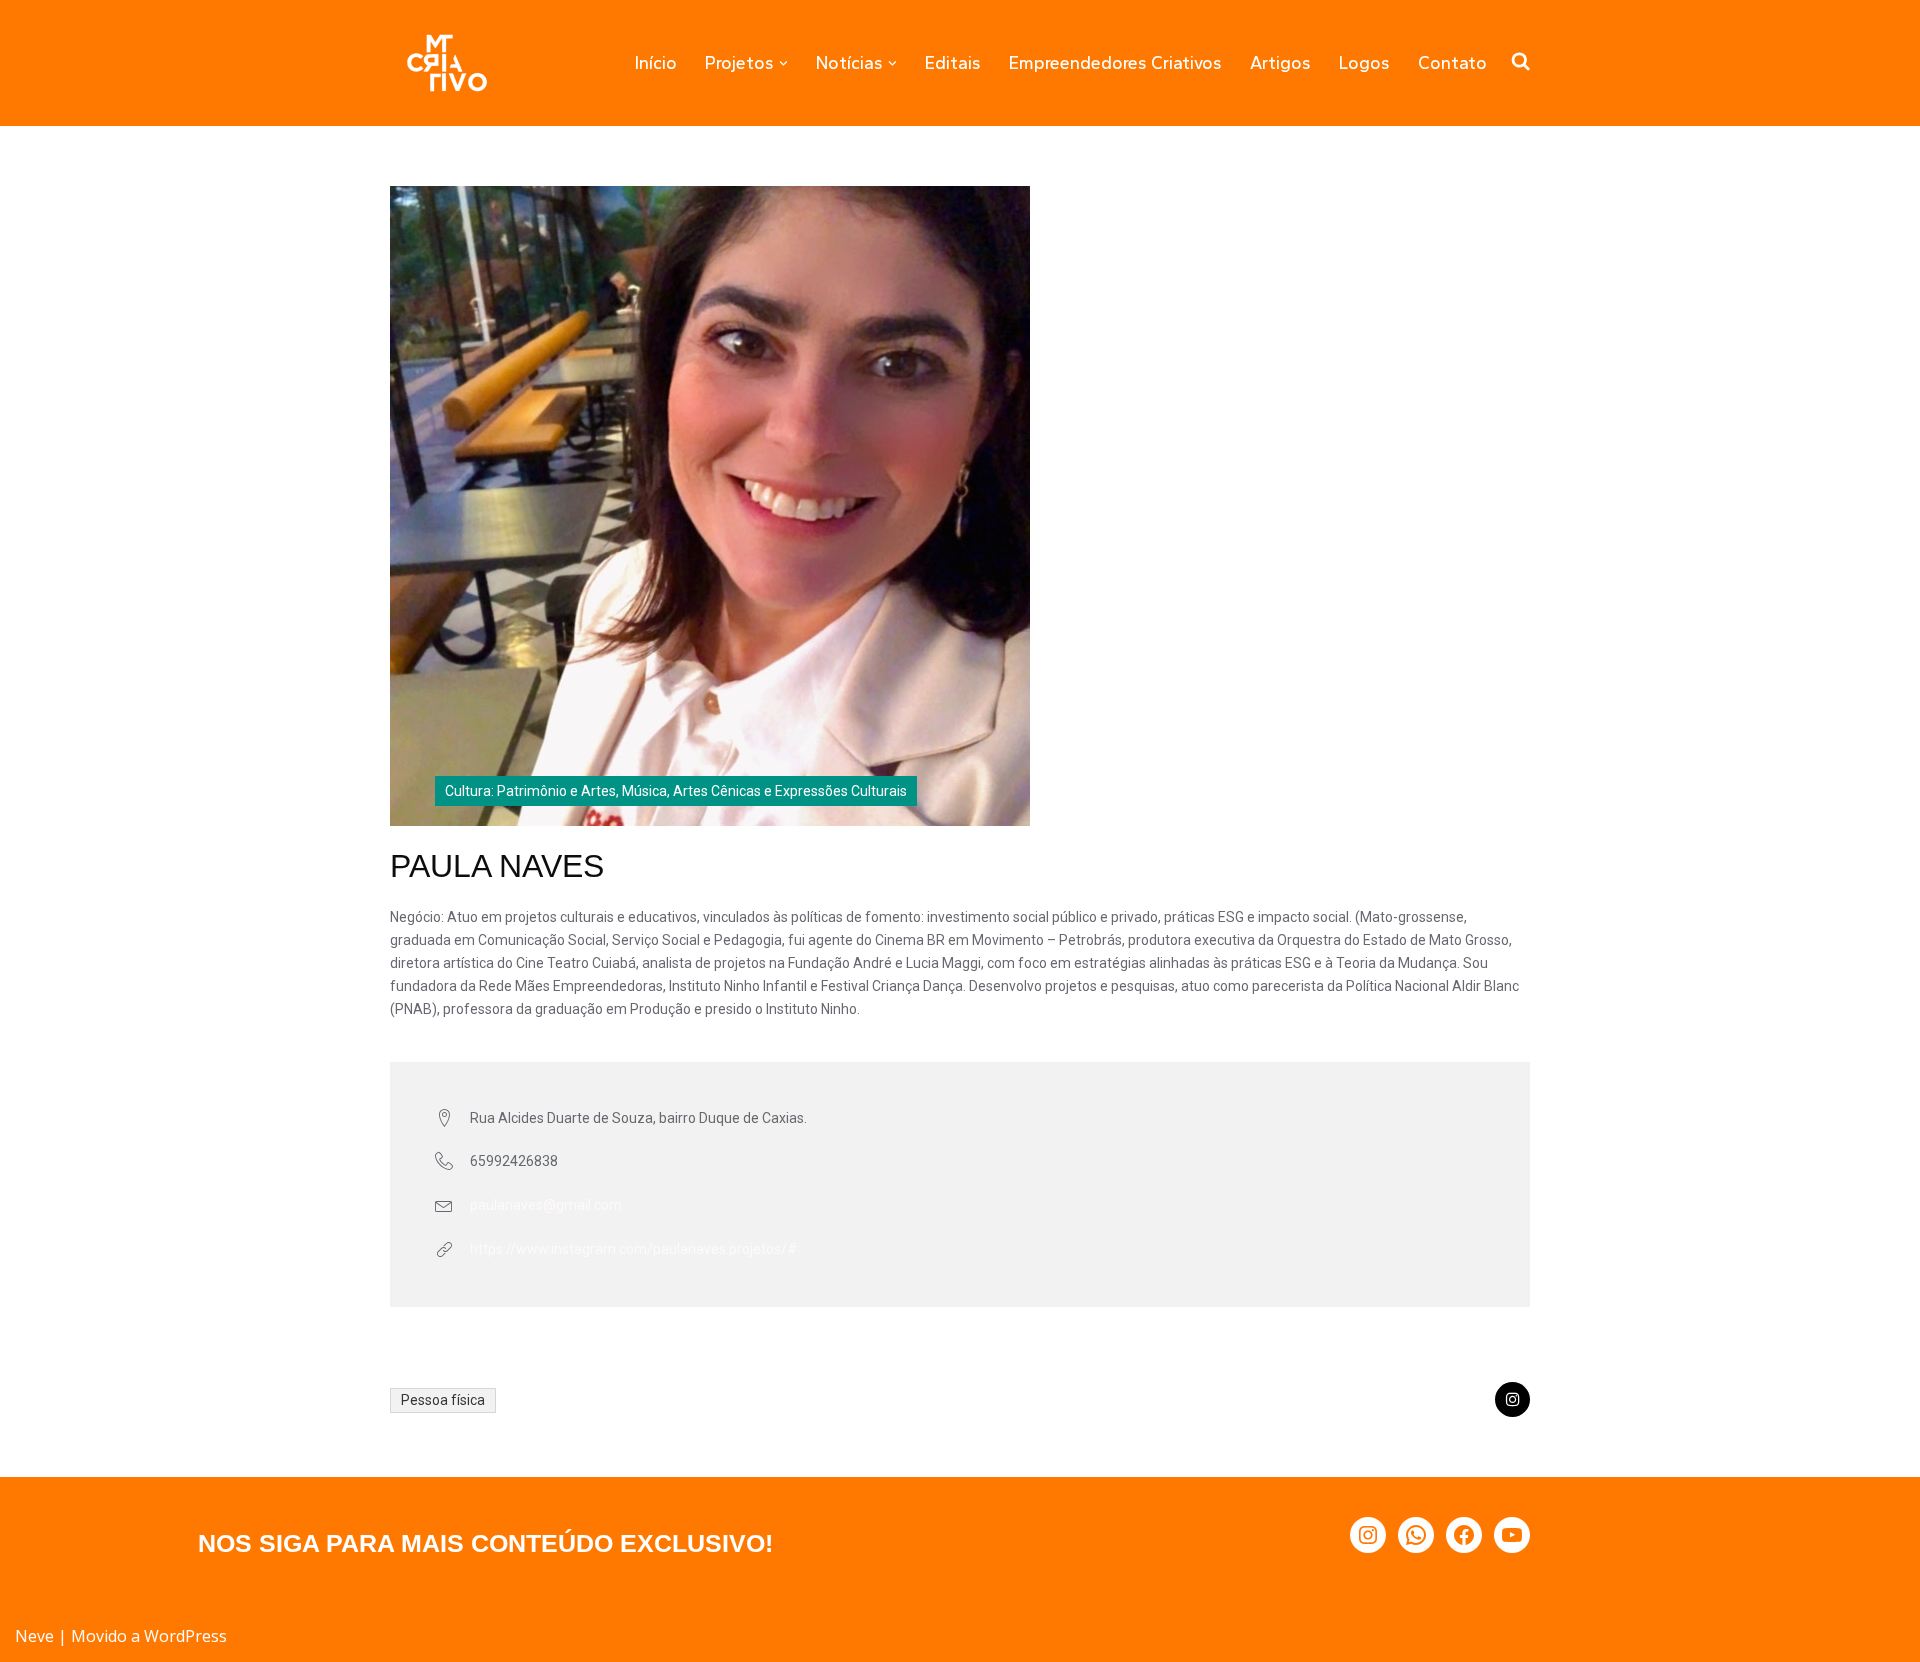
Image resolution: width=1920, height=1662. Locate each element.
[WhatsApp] (1416, 1535)
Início (656, 62)
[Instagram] (1368, 1535)
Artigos (1280, 62)
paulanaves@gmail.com (546, 1205)
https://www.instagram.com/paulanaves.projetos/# (633, 1249)
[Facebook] (1464, 1535)
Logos (1364, 62)
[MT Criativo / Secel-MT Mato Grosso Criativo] (447, 63)
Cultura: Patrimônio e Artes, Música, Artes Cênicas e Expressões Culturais (676, 791)
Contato (1452, 62)
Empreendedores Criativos (1115, 62)
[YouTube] (1512, 1535)
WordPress (185, 1636)
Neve (34, 1636)
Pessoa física (443, 1400)
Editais (953, 62)
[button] (783, 63)
